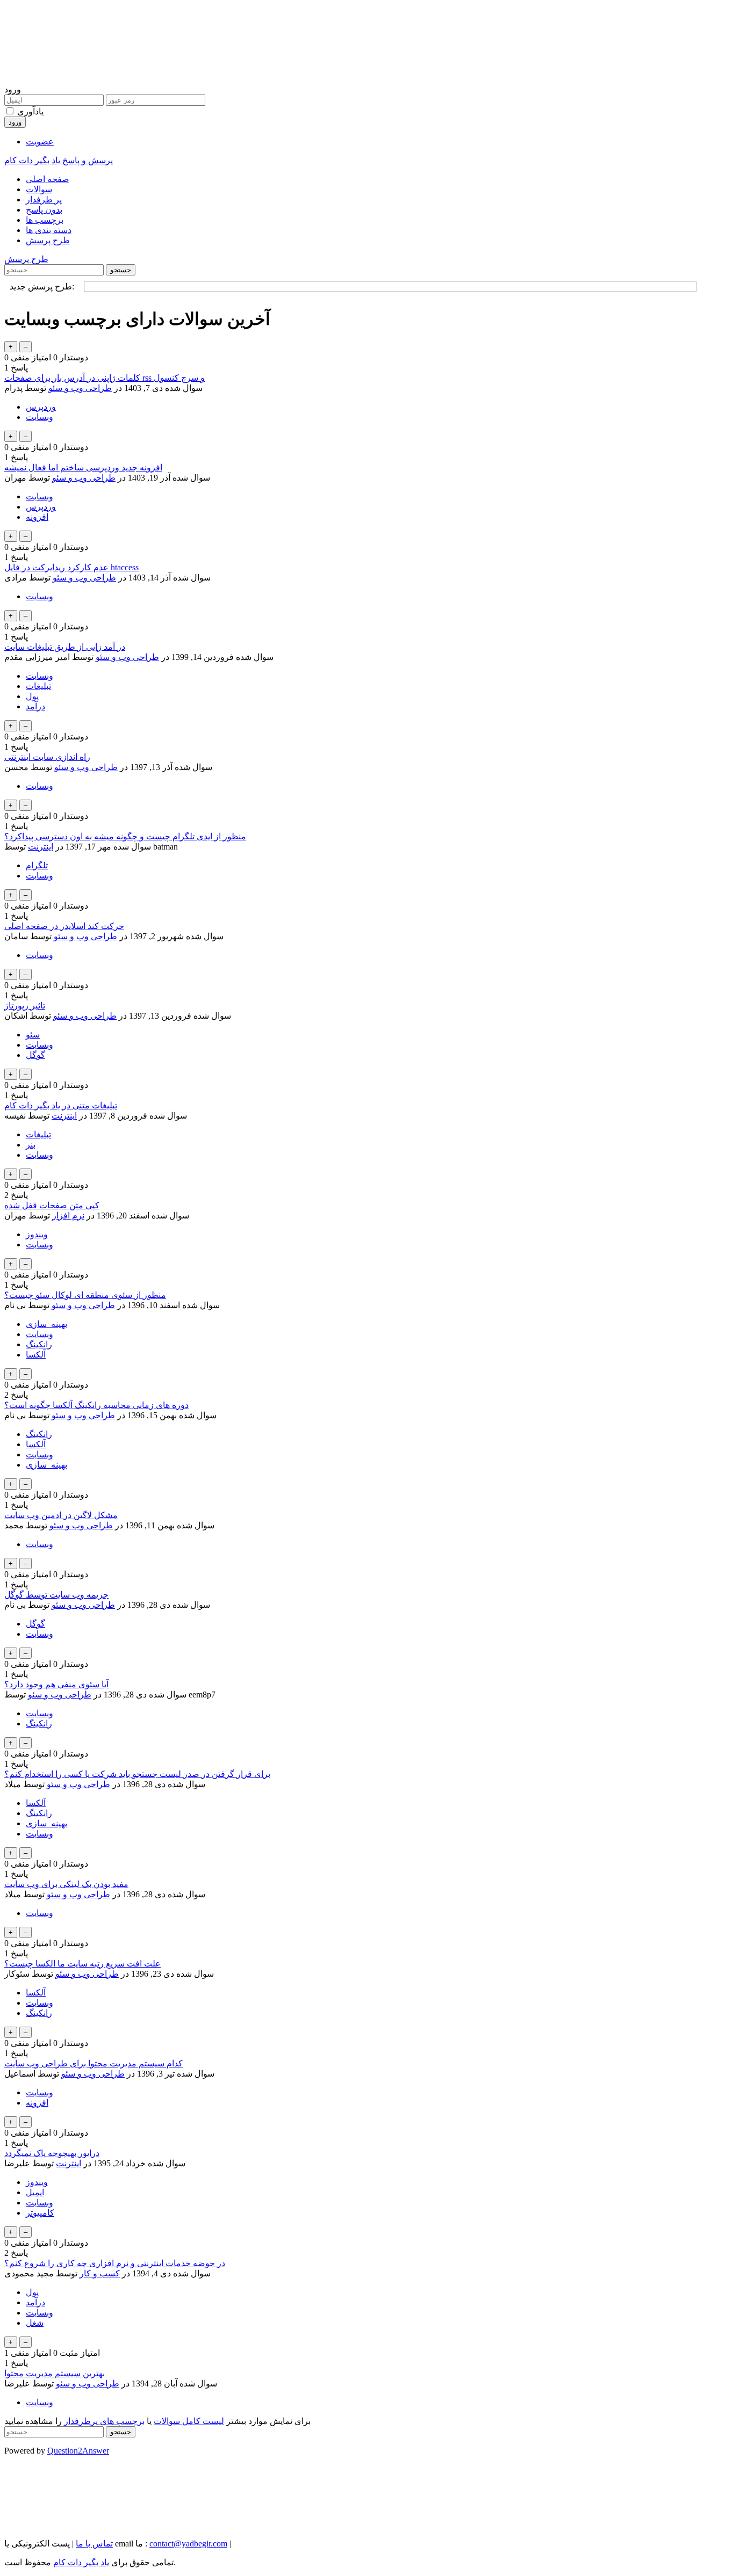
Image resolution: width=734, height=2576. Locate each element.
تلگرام (37, 865)
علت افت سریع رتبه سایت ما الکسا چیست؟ (82, 1964)
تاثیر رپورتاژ (25, 1006)
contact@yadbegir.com (188, 2544)
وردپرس (41, 407)
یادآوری (30, 111)
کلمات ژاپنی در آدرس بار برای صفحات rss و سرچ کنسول (105, 378)
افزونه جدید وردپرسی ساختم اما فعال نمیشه (83, 467)
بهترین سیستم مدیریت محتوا (55, 2373)
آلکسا (36, 1355)
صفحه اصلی (48, 179)
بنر (31, 1145)
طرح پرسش (48, 240)
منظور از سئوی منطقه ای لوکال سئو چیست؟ (85, 1295)
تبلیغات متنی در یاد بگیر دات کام (61, 1105)
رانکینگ (39, 1344)
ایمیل (35, 2192)
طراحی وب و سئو (80, 388)
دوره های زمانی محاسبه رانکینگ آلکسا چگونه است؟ (96, 1405)
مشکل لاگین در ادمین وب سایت (61, 1515)
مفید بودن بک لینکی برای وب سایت (66, 1884)
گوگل (35, 1055)
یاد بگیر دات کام (81, 2562)
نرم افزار (68, 1216)
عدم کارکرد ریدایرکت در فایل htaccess (71, 567)
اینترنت (41, 847)
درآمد (35, 706)
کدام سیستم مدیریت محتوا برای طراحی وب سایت (93, 2063)
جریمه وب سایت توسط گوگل (56, 1595)
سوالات (39, 189)
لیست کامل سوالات (189, 2421)
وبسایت (39, 417)
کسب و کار (100, 2273)
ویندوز (37, 1234)
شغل (35, 2323)
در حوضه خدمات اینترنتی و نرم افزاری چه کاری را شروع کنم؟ (115, 2263)
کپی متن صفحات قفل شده (52, 1205)
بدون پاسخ (44, 210)
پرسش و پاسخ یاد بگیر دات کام (59, 160)
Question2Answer (78, 2451)
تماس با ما (94, 2544)
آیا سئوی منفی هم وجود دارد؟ (56, 1684)
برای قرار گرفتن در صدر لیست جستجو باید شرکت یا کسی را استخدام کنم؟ (137, 1774)
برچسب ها (45, 220)
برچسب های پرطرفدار (104, 2421)
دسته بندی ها (49, 230)
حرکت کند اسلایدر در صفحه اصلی (64, 926)
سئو (33, 1035)
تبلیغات (38, 686)
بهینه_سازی (46, 1324)
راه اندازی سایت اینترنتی (47, 757)
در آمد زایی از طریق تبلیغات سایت (65, 647)
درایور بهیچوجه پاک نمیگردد (52, 2153)
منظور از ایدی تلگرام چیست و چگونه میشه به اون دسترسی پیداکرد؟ (125, 836)
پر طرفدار (44, 199)
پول (32, 696)
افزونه (37, 517)
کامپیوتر (40, 2213)
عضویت (40, 142)
